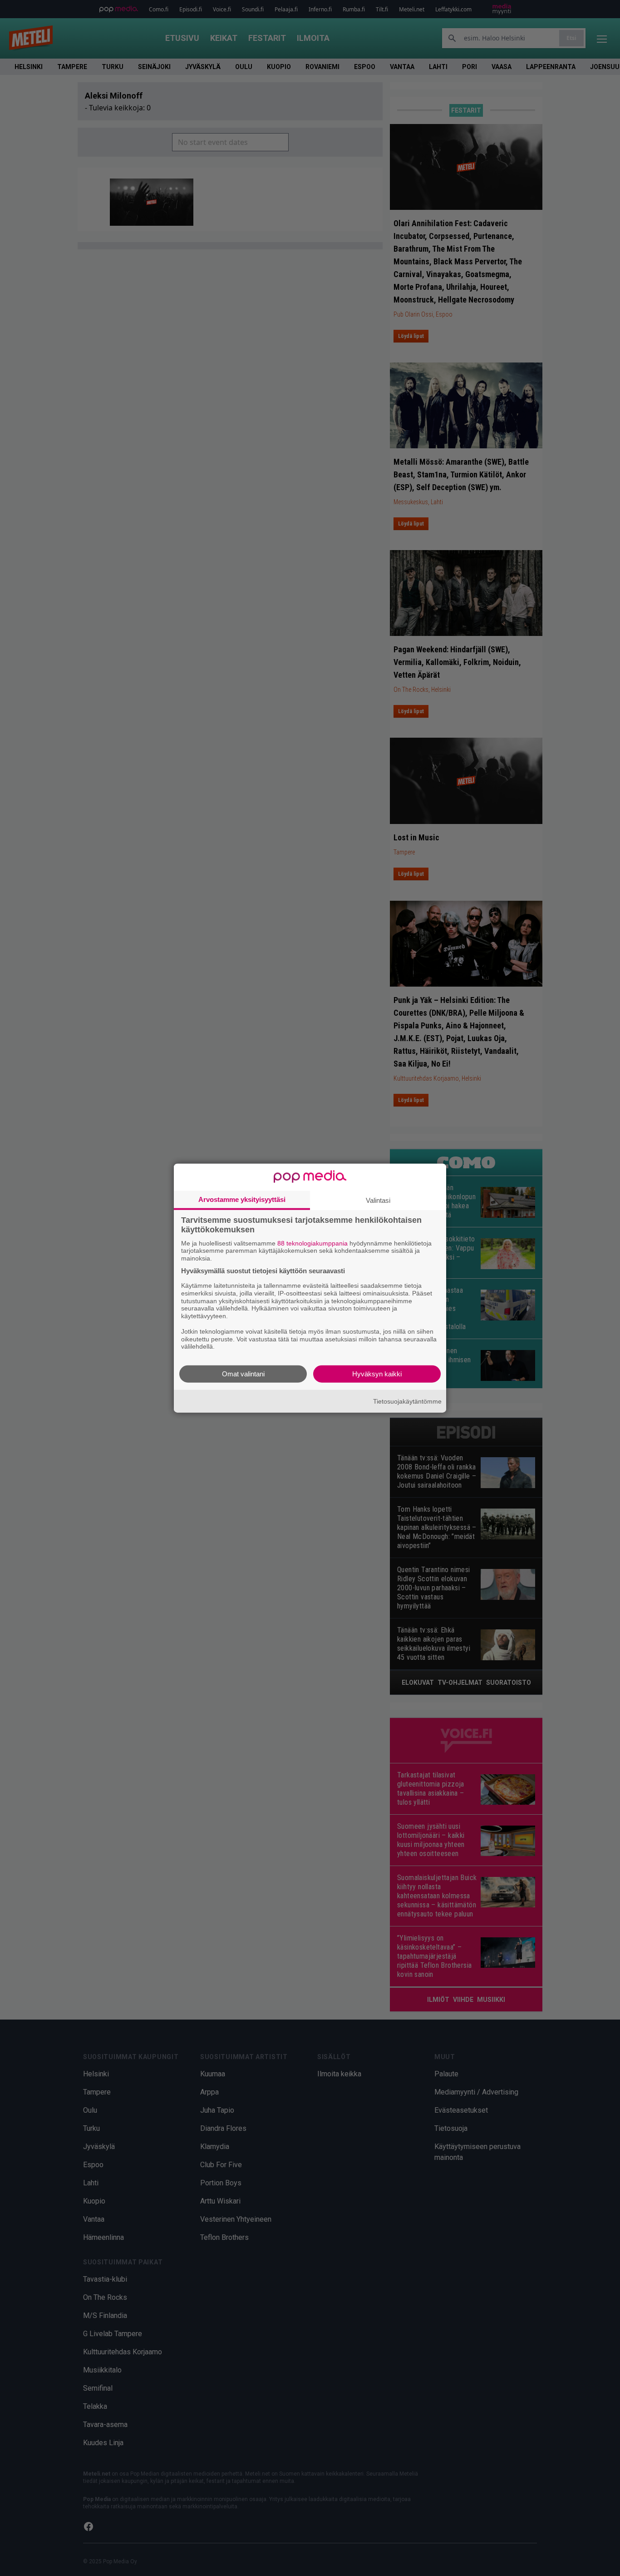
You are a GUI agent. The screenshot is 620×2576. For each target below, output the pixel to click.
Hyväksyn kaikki (377, 1374)
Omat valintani (243, 1374)
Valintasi (378, 1200)
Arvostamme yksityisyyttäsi (242, 1199)
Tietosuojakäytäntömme (407, 1401)
